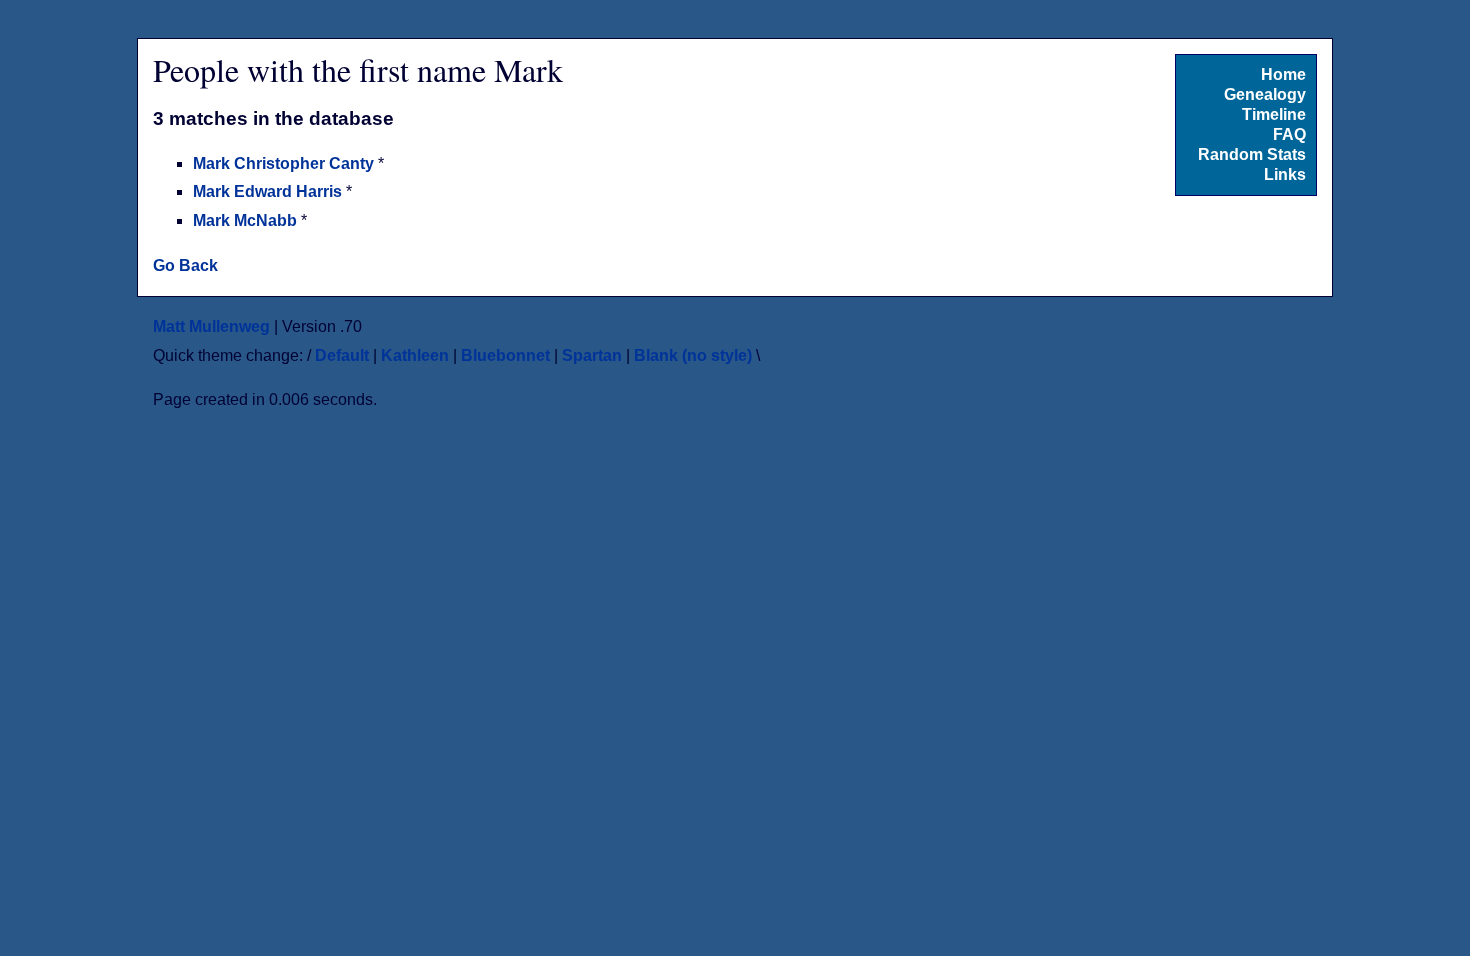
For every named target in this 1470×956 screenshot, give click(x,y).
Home (1283, 74)
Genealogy (1265, 94)
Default (342, 355)
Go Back (185, 265)
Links (1285, 174)
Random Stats (1252, 154)
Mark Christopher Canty (285, 163)
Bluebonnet (505, 355)
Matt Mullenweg (211, 326)
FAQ (1289, 134)
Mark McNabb (247, 220)
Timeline (1274, 114)
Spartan (592, 355)
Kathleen (415, 355)
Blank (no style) (693, 355)
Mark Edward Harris (269, 191)
